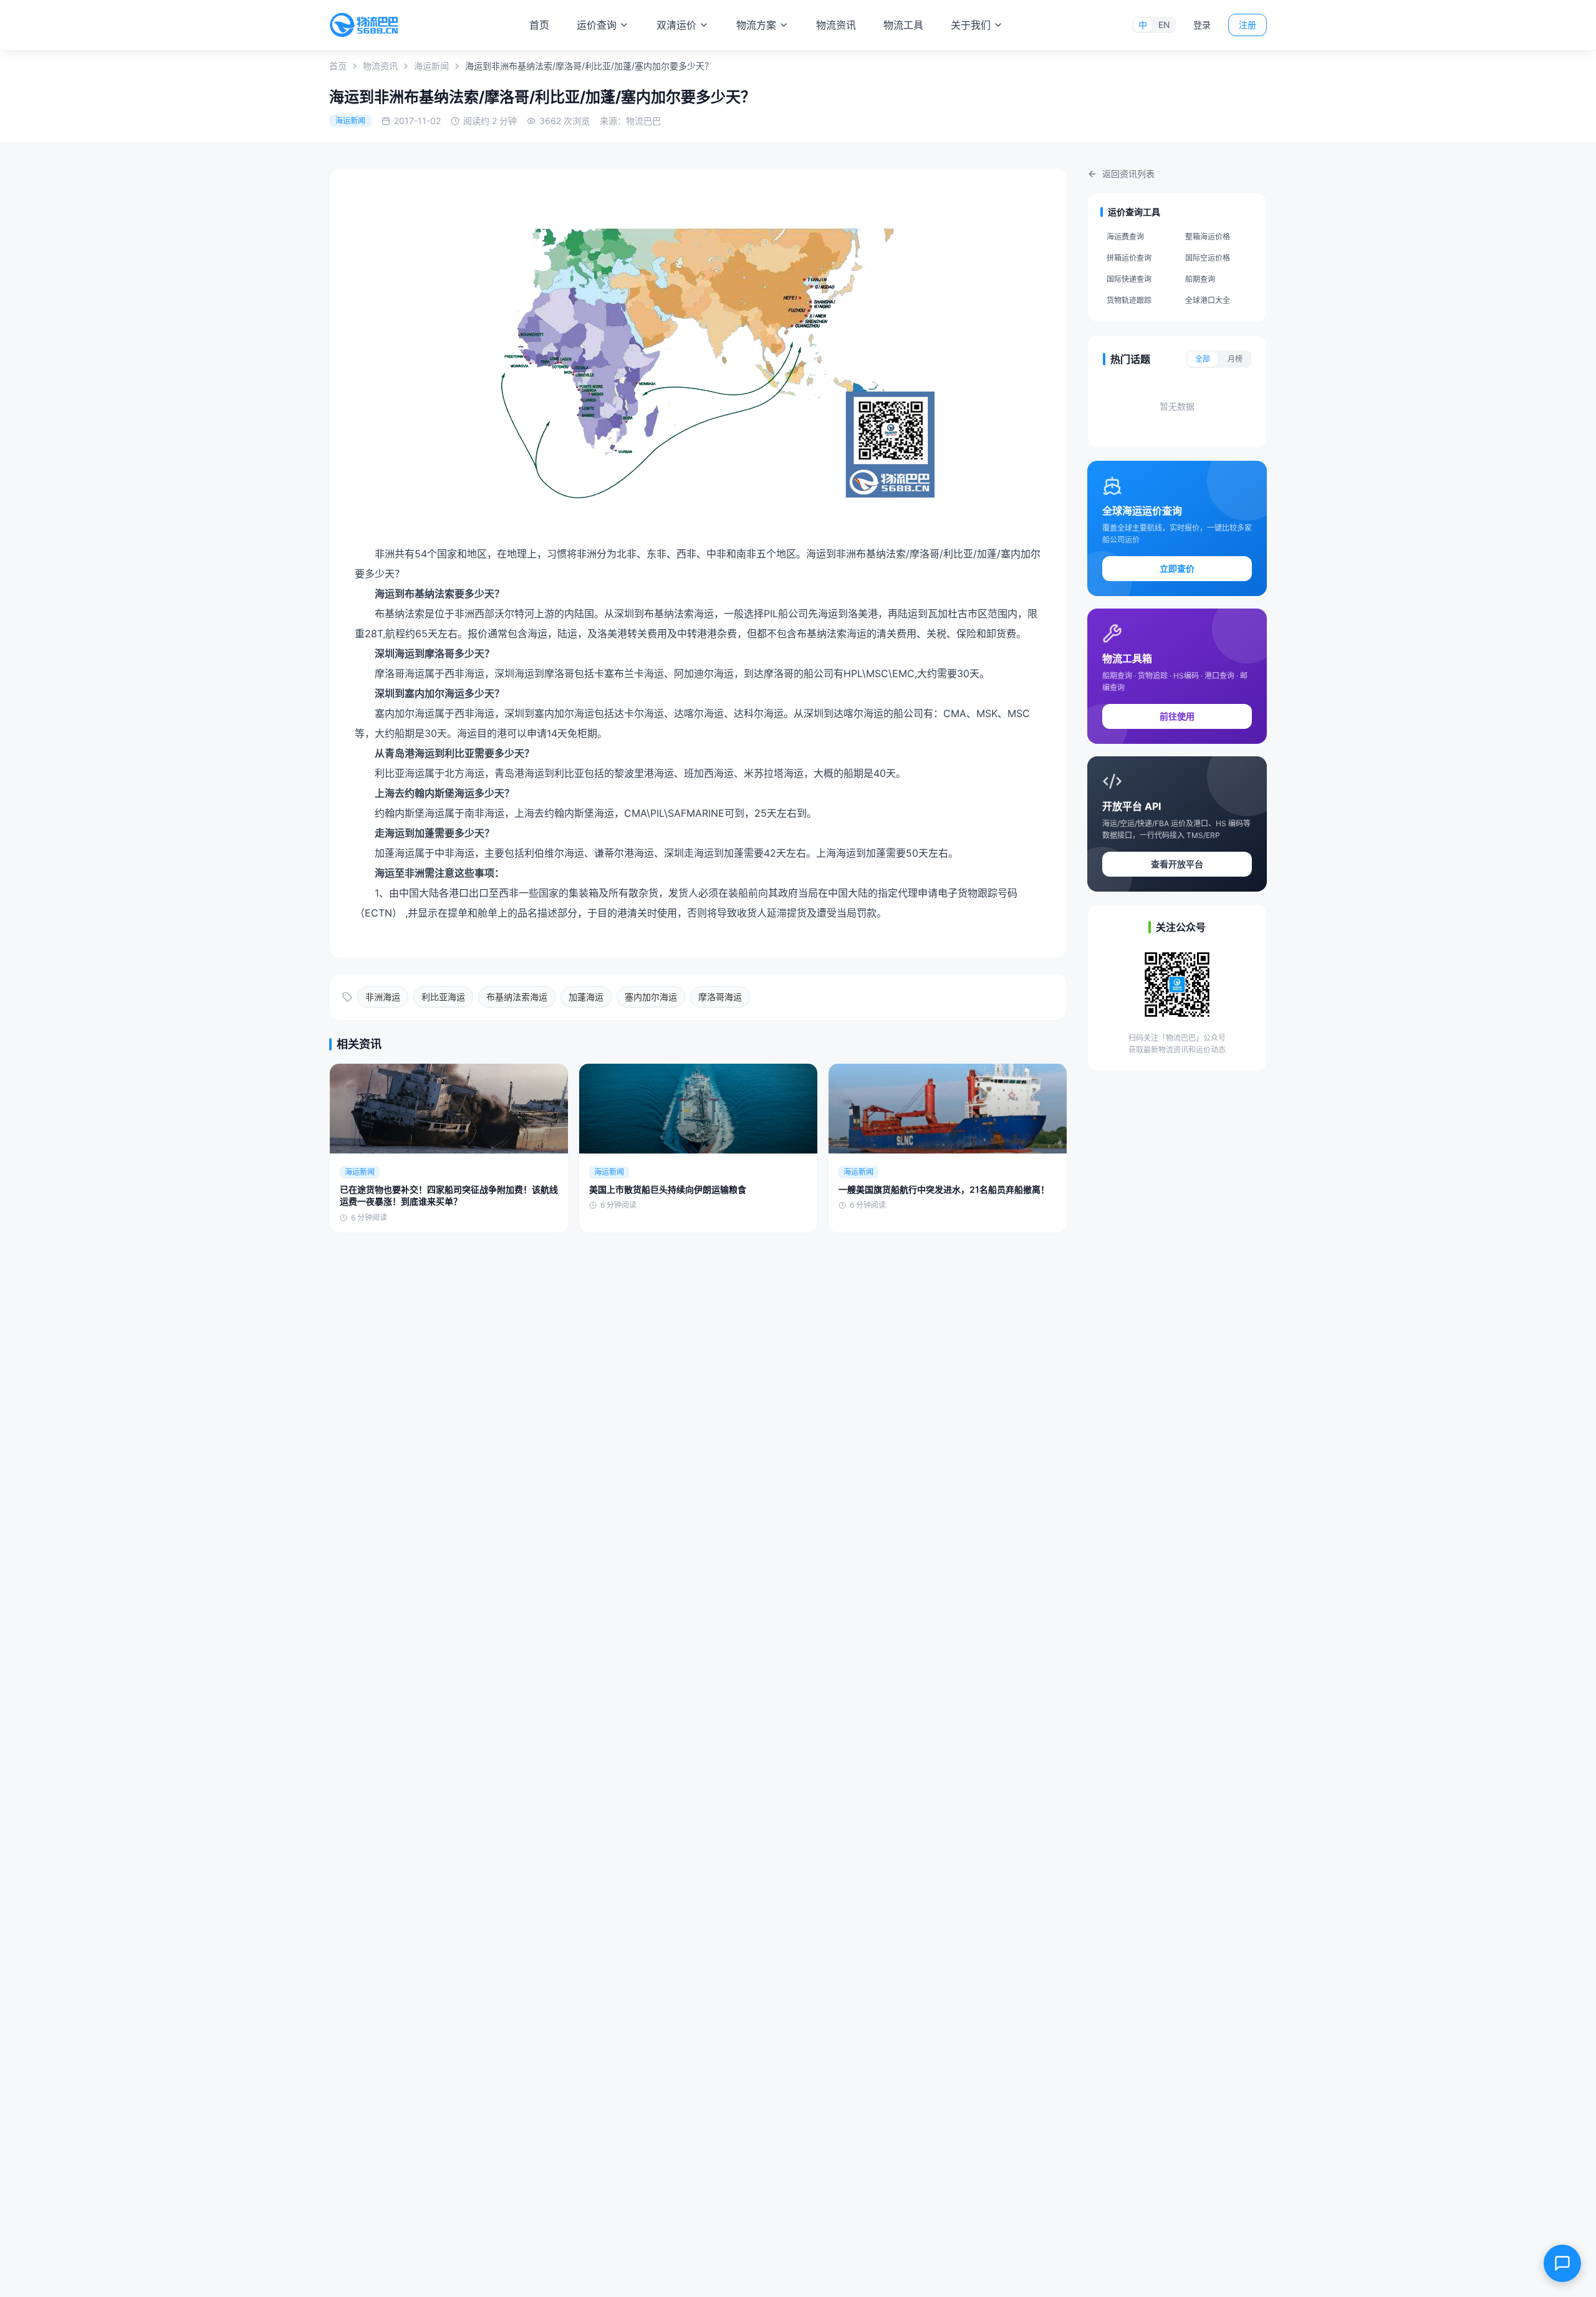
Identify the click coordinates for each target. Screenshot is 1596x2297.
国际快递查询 (1129, 279)
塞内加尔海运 (651, 997)
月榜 (1235, 359)
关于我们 (971, 25)
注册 (1247, 25)
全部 (1203, 359)
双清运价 (676, 25)
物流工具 (903, 25)
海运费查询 (1125, 237)
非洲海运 (383, 997)
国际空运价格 (1208, 258)
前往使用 (1177, 716)
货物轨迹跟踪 (1129, 300)
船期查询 (1200, 279)
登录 (1202, 25)
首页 (539, 25)
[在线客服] (1562, 2263)
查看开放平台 (1177, 864)
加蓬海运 (586, 997)
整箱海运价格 (1208, 237)
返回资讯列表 (1128, 174)
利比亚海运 (443, 997)
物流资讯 (836, 25)
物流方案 (756, 25)
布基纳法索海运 (517, 997)
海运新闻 (431, 66)
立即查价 (1177, 568)
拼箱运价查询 (1129, 258)
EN (1164, 25)
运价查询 (597, 25)
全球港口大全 (1208, 300)
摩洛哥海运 (720, 997)
